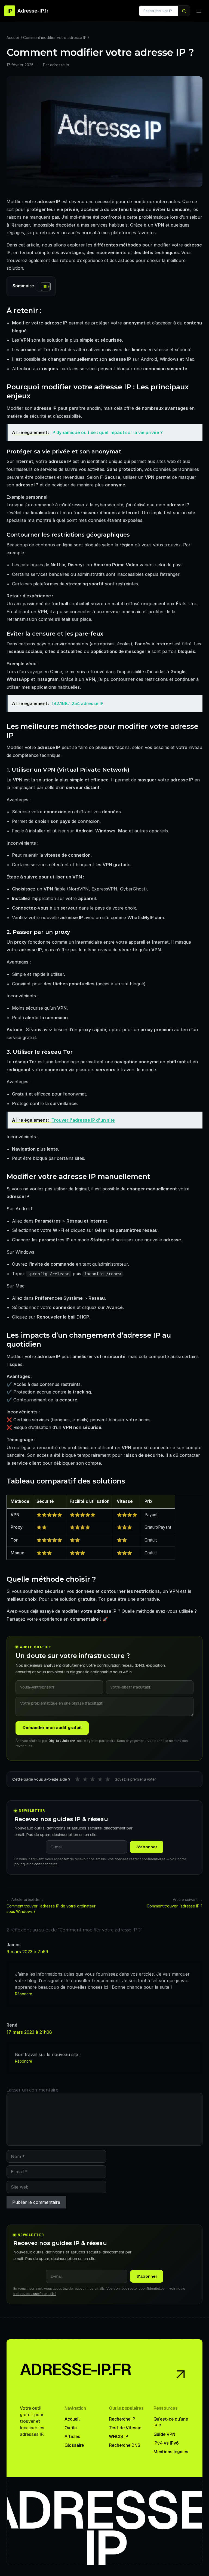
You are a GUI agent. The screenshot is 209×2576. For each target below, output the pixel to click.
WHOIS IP (119, 2437)
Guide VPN (164, 2434)
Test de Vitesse (125, 2428)
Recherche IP (122, 2419)
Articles (72, 2437)
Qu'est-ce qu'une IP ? (171, 2422)
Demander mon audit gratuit (52, 1728)
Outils (71, 2428)
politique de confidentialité (36, 1864)
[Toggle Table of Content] (43, 287)
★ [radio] (78, 1779)
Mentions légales (171, 2452)
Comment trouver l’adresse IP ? (175, 1906)
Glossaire (74, 2445)
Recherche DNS (125, 2445)
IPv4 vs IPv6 (166, 2443)
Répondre (24, 1994)
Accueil (13, 37)
